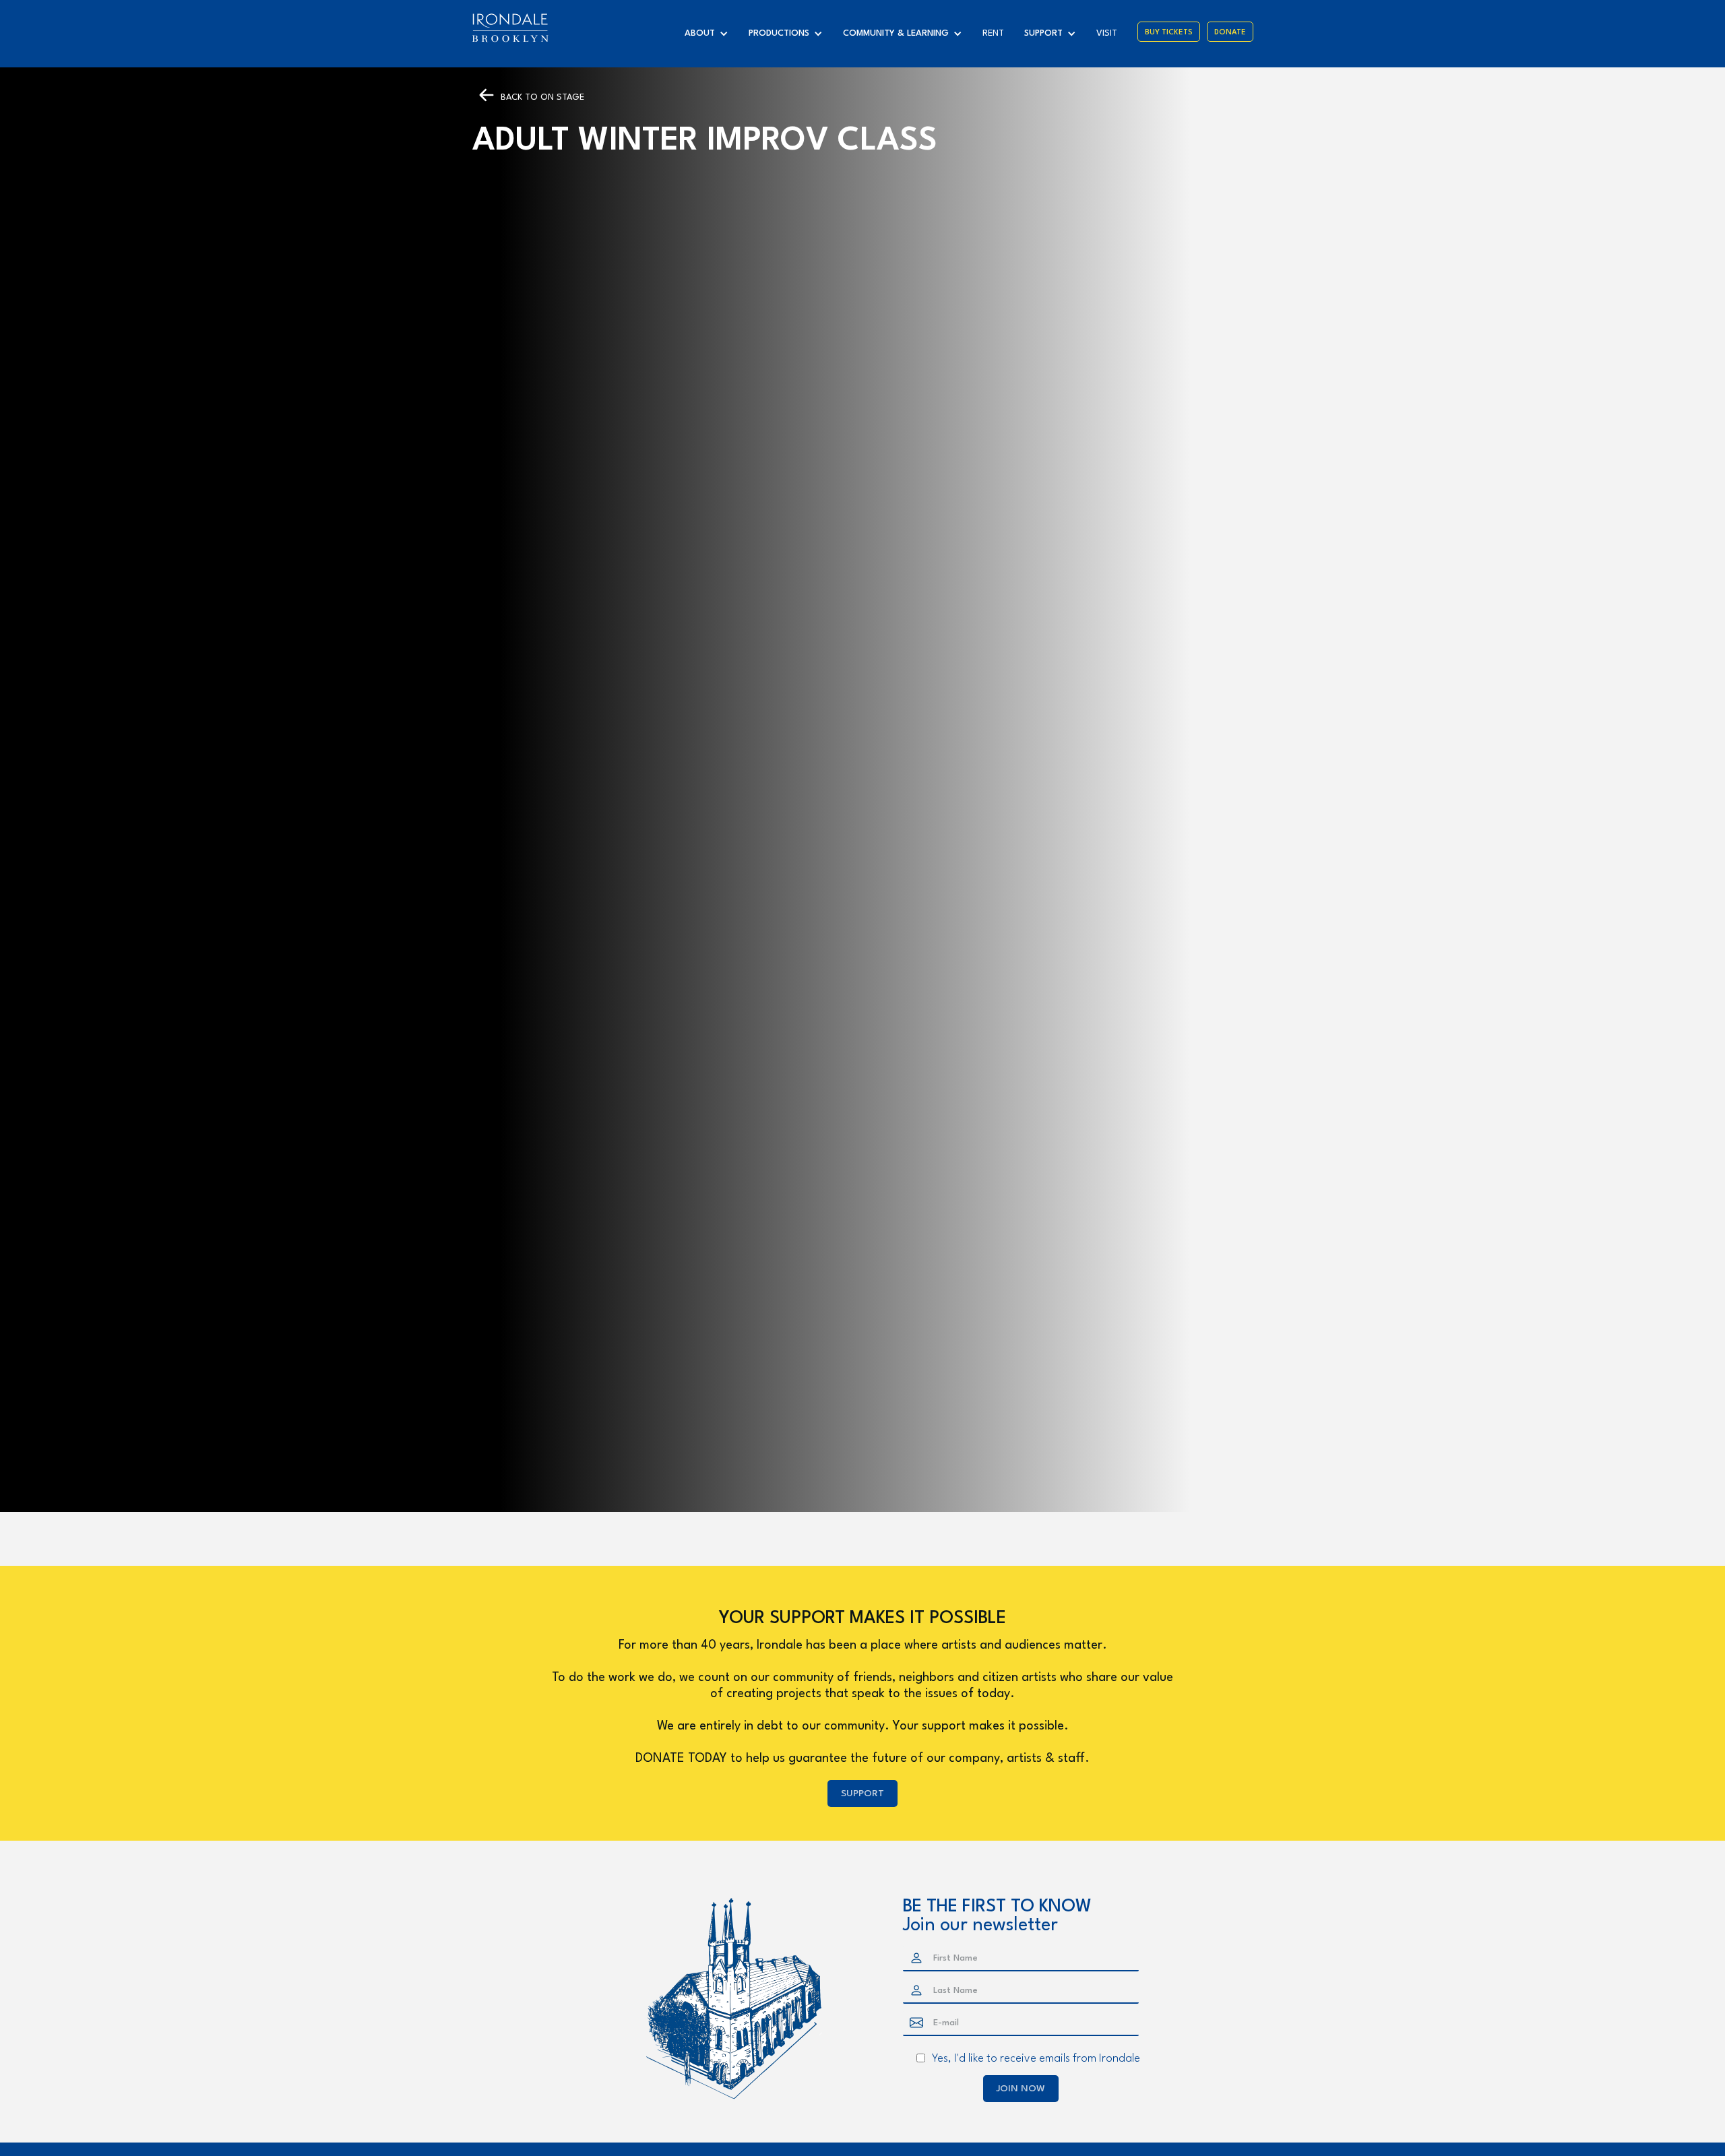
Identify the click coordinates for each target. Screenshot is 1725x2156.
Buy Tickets (1169, 33)
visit (1107, 33)
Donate (1230, 33)
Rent (993, 33)
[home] (510, 28)
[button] (710, 34)
